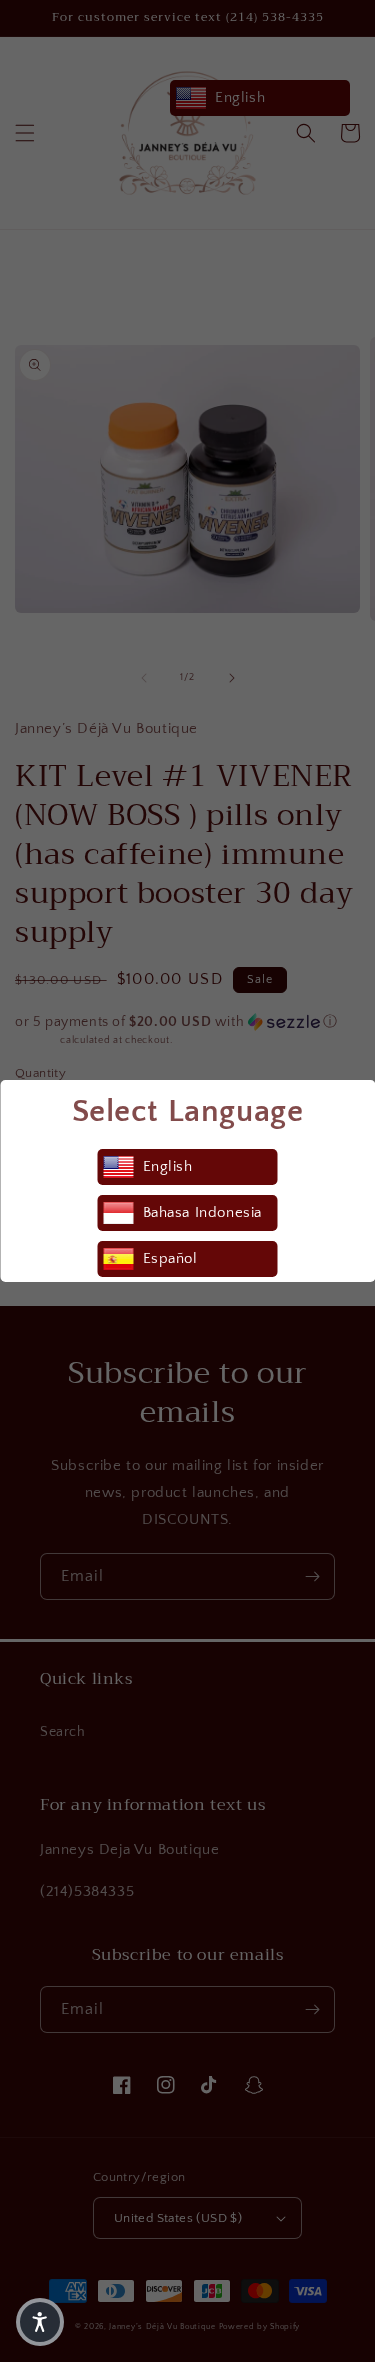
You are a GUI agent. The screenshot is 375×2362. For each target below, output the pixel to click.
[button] (40, 2322)
